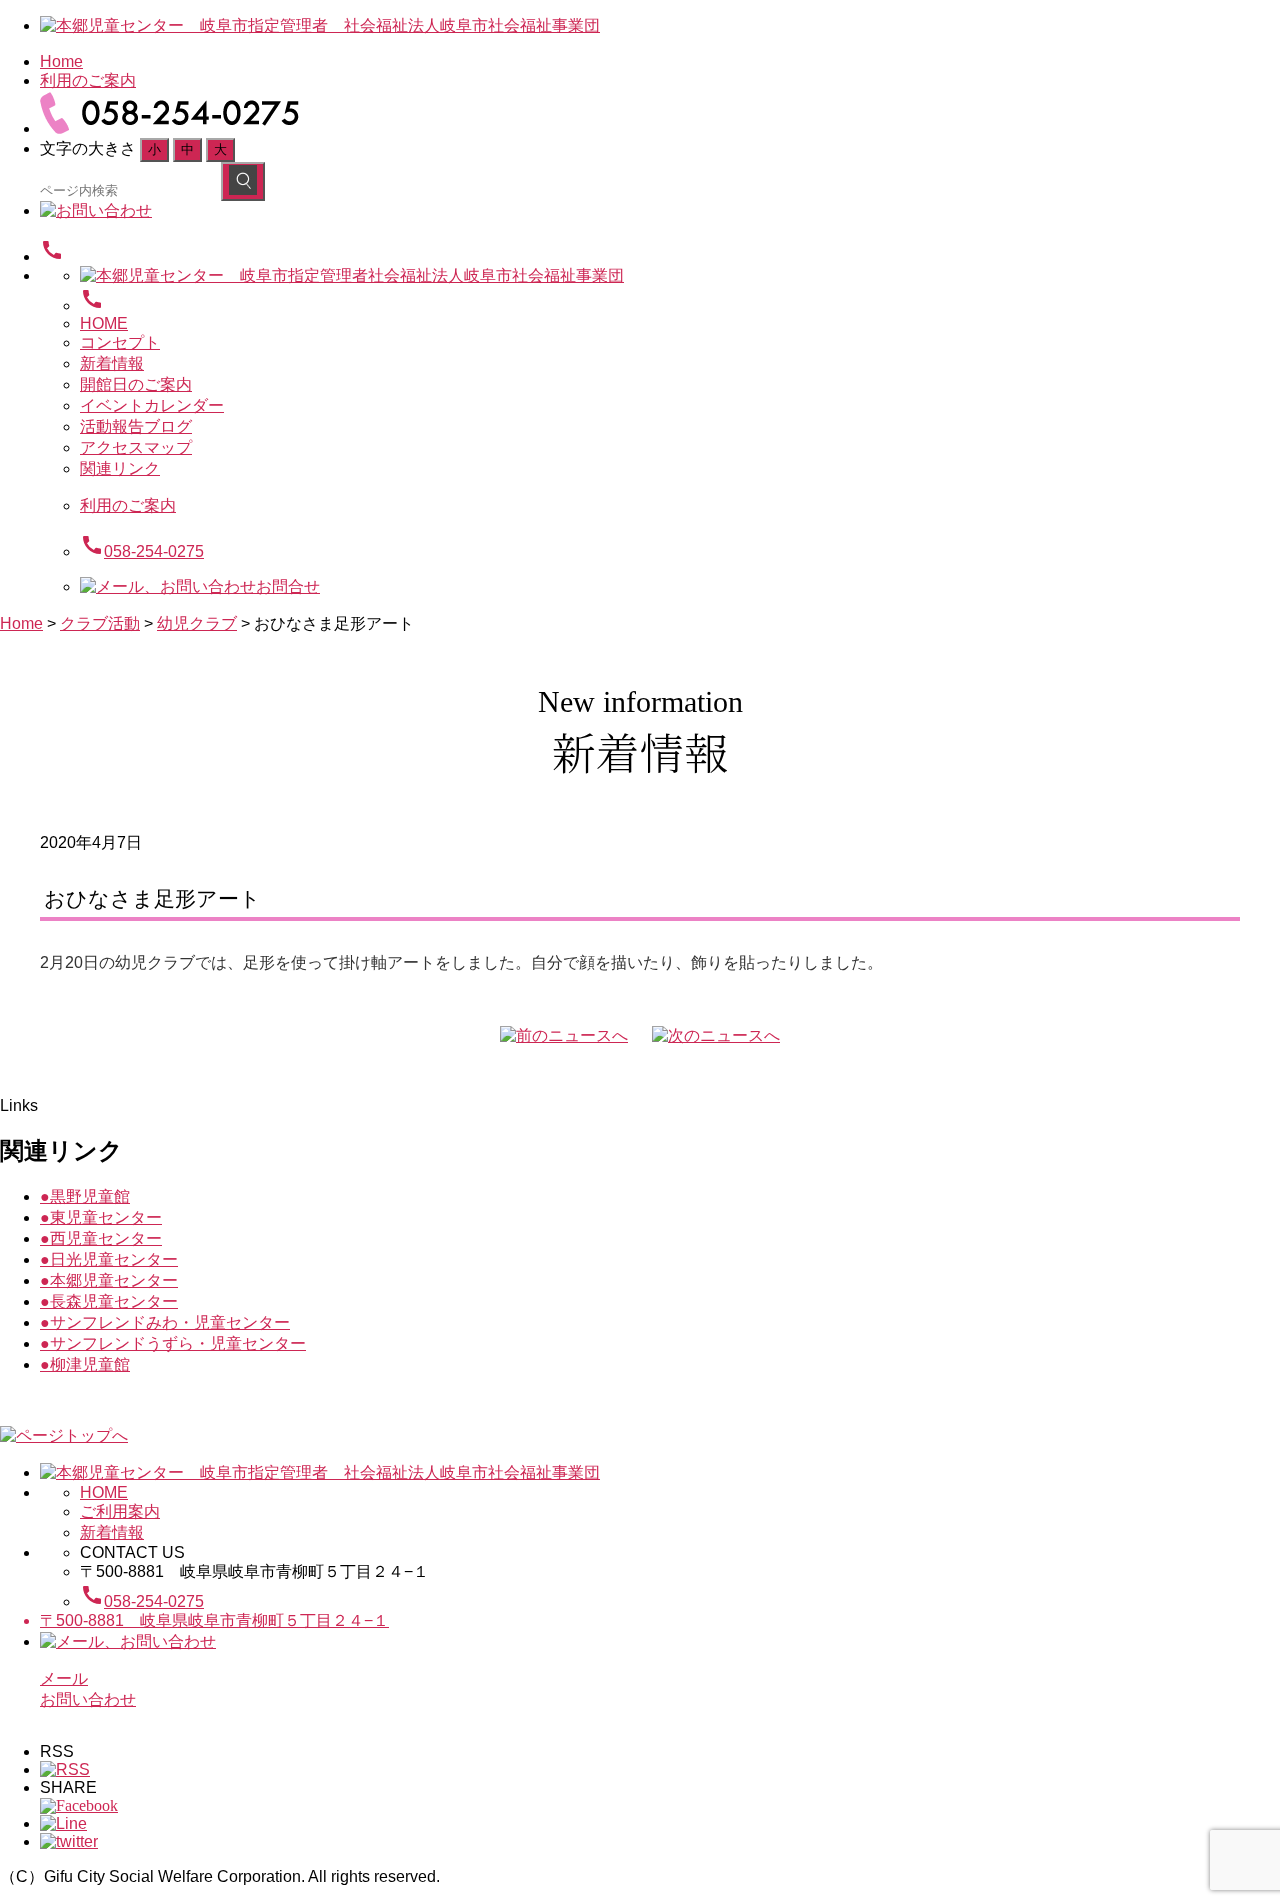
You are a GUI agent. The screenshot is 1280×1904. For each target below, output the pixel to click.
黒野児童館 (85, 1196)
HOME (104, 323)
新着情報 (112, 363)
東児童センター (101, 1217)
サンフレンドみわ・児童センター (165, 1322)
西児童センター (101, 1238)
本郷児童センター (109, 1280)
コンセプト (120, 342)
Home (61, 61)
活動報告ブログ (136, 426)
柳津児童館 (85, 1364)
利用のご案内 (88, 80)
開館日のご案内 (136, 384)
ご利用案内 (120, 1511)
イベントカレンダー (152, 405)
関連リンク (120, 468)
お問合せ (288, 586)
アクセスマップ (136, 447)
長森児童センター (109, 1301)
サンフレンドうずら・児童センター (173, 1343)
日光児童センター (109, 1259)
